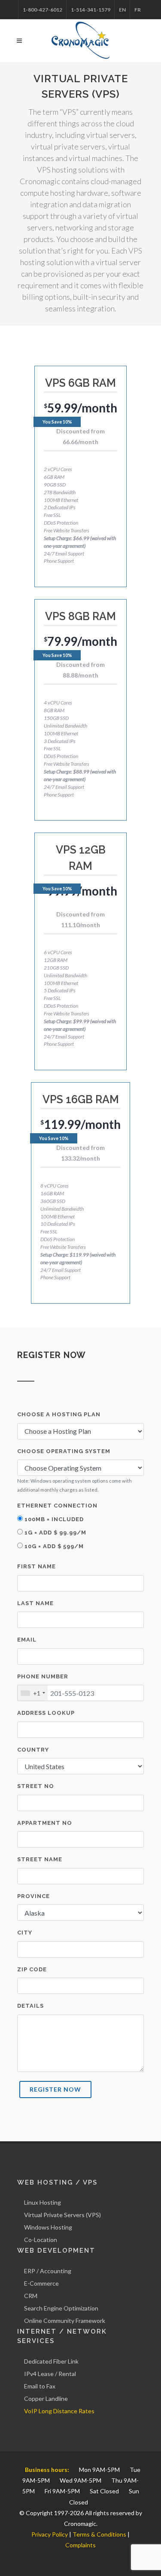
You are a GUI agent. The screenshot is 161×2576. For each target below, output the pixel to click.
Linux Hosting (43, 2202)
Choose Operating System (64, 1451)
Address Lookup (46, 1713)
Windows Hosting (48, 2227)
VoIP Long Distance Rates (59, 2411)
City (25, 1933)
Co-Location (41, 2240)
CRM (31, 2296)
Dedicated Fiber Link (51, 2361)
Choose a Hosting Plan (59, 1414)
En (122, 10)
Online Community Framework (65, 2321)
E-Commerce (41, 2283)
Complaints (80, 2545)
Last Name (35, 1603)
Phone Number (43, 1676)
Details (30, 2006)
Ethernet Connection (57, 1506)
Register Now (55, 2089)
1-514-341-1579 (91, 10)
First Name (36, 1566)
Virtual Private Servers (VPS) (62, 2215)
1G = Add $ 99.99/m (55, 1533)
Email (27, 1640)
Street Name (40, 1859)
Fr (138, 10)
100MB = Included (53, 1519)
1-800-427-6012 (43, 10)
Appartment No (45, 1823)
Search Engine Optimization (61, 2308)
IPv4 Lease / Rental (50, 2374)
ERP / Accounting (48, 2271)
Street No (36, 1786)
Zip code (32, 1969)
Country (33, 1750)
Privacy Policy (50, 2534)
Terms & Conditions (99, 2534)
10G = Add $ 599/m (53, 1546)
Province (33, 1896)
